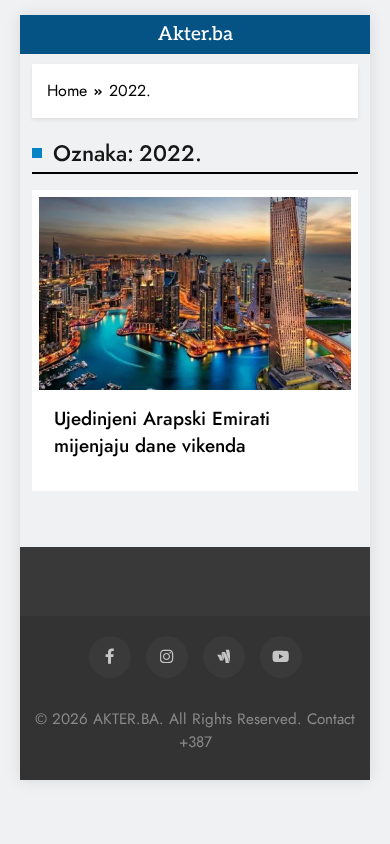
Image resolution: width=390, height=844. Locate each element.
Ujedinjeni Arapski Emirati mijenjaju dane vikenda (162, 432)
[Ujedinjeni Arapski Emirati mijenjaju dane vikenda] (195, 293)
